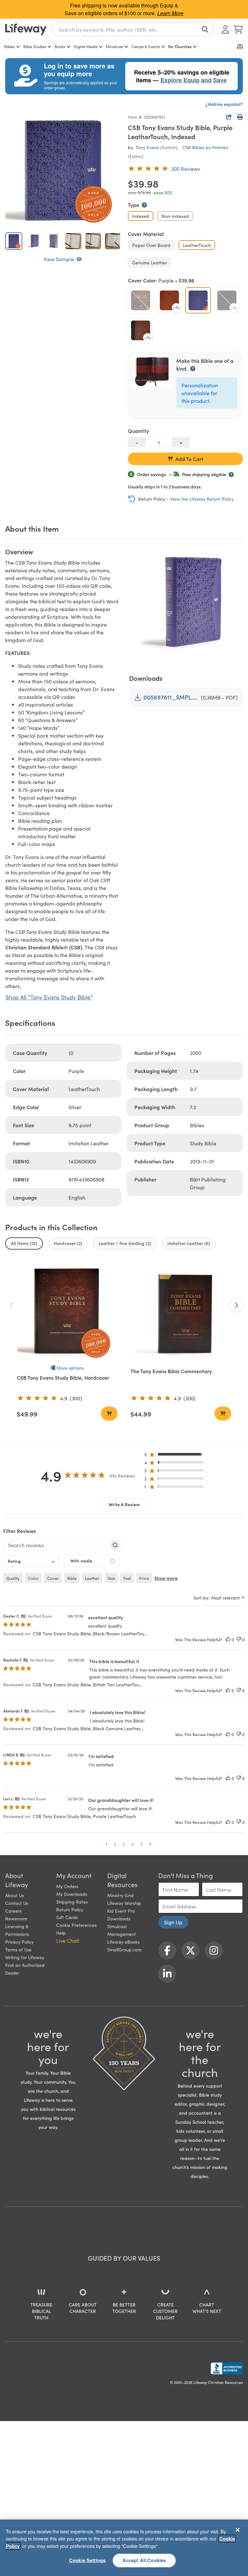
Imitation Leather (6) (189, 1243)
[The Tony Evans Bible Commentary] (181, 1312)
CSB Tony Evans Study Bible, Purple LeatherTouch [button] (84, 1816)
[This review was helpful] (228, 1639)
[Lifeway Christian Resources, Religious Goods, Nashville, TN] (227, 2368)
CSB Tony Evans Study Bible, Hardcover (63, 1377)
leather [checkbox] (92, 1578)
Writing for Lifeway (25, 1957)
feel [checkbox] (127, 1578)
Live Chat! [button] (68, 1940)
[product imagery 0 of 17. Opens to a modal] (63, 170)
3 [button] (124, 1844)
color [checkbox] (33, 1578)
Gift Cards (67, 1917)
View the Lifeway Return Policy (202, 499)
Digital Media (86, 46)
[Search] (204, 29)
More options (70, 1368)
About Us (15, 1895)
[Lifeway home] (26, 29)
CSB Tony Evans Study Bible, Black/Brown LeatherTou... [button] (90, 1633)
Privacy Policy (19, 1942)
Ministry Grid (120, 1895)
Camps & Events (146, 46)
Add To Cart (189, 459)
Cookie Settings (87, 2560)
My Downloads (72, 1894)
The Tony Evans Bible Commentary (171, 1371)
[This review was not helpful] (239, 1639)
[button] (176, 1456)
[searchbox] (56, 1545)
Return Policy (70, 1909)
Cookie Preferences (76, 1925)
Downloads (119, 1918)
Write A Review (124, 1504)
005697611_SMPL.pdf (171, 697)
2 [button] (115, 1844)
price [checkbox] (144, 1578)
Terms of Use (18, 1949)
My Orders (67, 1886)
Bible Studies (35, 46)
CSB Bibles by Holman (205, 147)
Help (61, 1933)
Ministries (114, 46)
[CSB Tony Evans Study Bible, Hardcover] (67, 1312)
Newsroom (16, 1918)
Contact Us (17, 1903)
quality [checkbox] (13, 1578)
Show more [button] (166, 1578)
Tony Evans (147, 147)
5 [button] (141, 1844)
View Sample (59, 259)
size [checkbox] (111, 1578)
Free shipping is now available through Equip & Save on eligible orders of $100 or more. (124, 9)
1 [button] (106, 1844)
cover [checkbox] (53, 1578)
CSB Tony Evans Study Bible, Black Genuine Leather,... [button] (88, 1728)
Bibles (10, 46)
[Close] (238, 2530)
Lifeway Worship (124, 1903)
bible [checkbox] (72, 1578)
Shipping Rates (72, 1902)
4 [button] (132, 1844)
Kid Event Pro (121, 1911)
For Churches (180, 46)
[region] (124, 2548)
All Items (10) (24, 1243)
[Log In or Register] (225, 29)
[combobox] (133, 29)
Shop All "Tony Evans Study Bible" (49, 997)
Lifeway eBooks (123, 1942)
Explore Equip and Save (194, 80)
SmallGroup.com (124, 1949)
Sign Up (173, 1922)
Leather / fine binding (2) (125, 1243)
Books (60, 46)
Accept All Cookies (144, 2560)
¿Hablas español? (224, 104)
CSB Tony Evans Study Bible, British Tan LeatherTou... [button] (87, 1684)
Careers (13, 1911)
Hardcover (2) (68, 1243)
